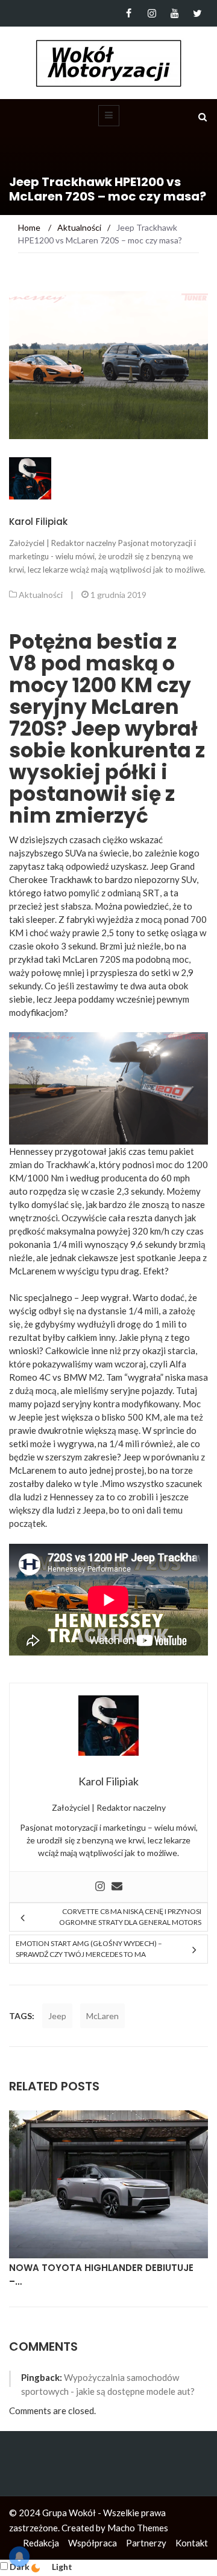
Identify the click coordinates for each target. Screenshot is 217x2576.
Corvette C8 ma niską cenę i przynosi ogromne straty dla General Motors (130, 1917)
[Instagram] (152, 13)
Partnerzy (146, 2543)
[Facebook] (129, 13)
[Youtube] (175, 13)
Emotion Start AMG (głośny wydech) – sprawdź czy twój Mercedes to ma (89, 1949)
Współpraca (93, 2543)
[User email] (117, 1887)
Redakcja (41, 2543)
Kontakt (192, 2543)
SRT (151, 893)
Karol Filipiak (38, 522)
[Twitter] (197, 13)
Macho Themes (138, 2528)
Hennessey (71, 1497)
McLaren (102, 2016)
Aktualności (41, 595)
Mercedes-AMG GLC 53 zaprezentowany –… (64, 2275)
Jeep (57, 2016)
